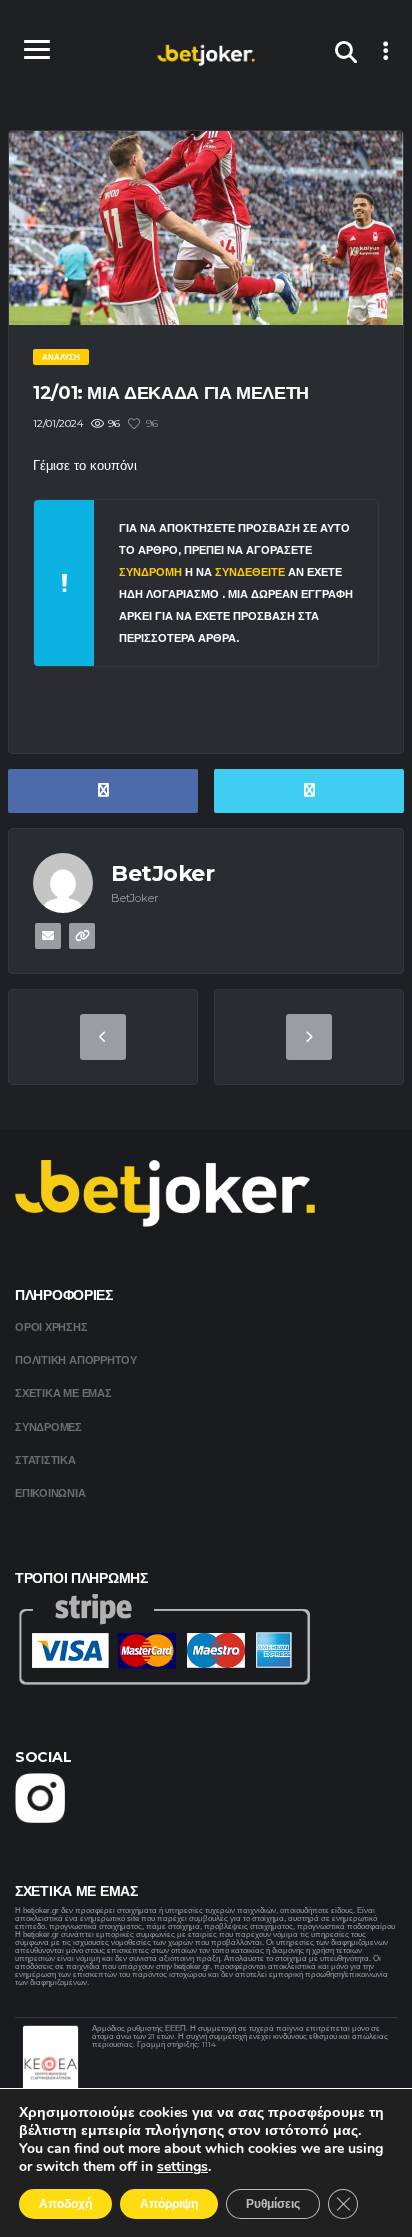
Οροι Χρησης (51, 1327)
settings (182, 2167)
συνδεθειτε (251, 572)
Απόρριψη (169, 2204)
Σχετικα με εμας (63, 1393)
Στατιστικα (45, 1460)
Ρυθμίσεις (273, 2204)
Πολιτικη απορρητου (76, 1360)
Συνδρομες (48, 1427)
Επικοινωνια (50, 1493)
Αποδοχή (65, 2204)
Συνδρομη (150, 572)
